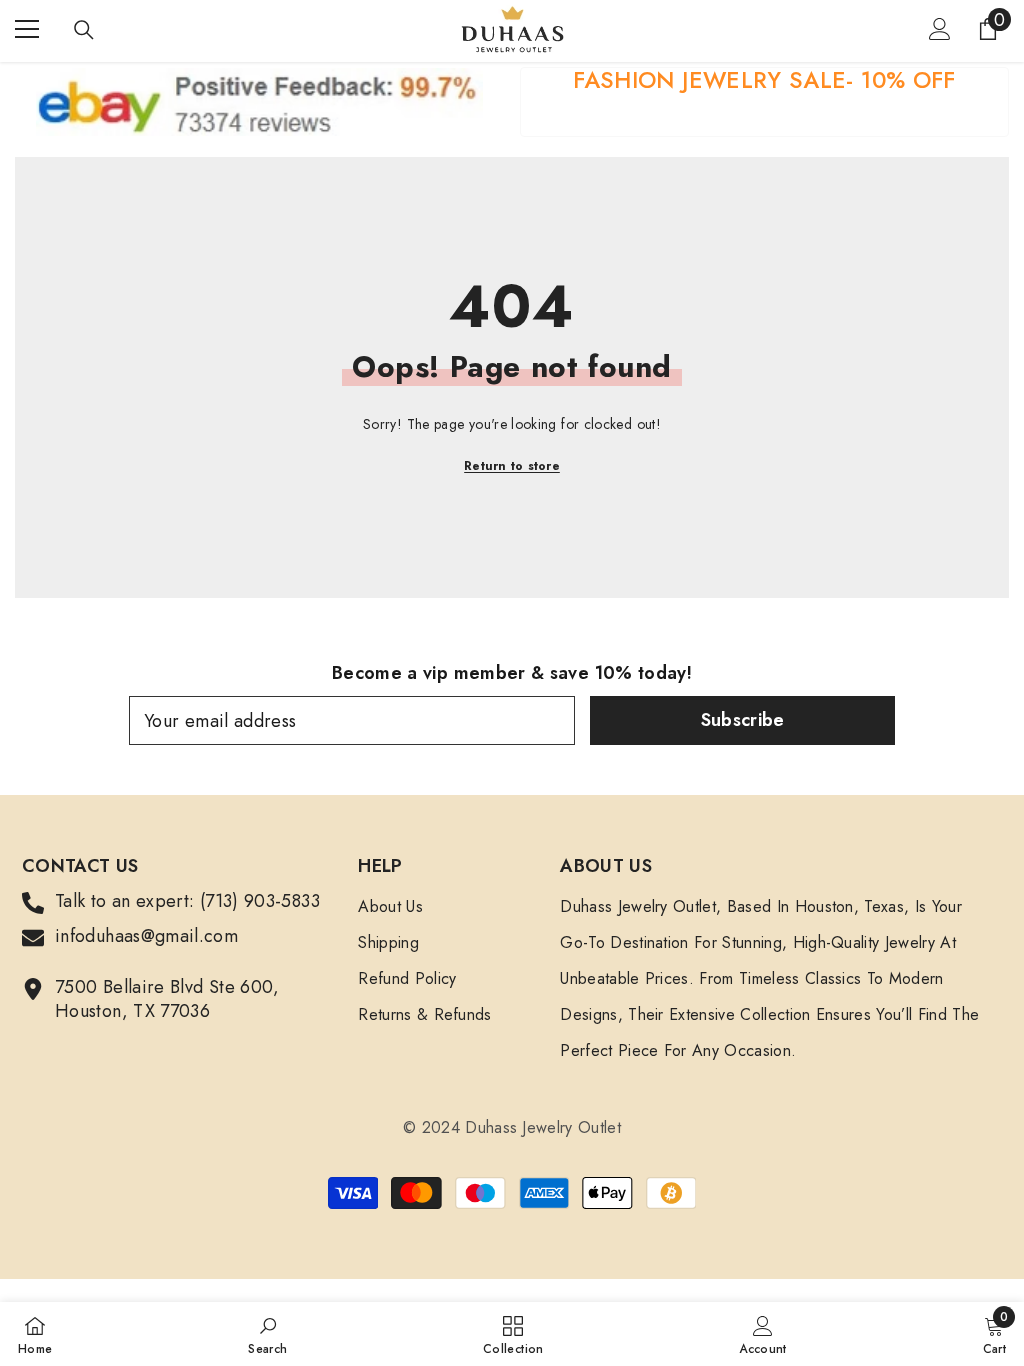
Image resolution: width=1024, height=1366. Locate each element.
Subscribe (743, 720)
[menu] (27, 29)
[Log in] (940, 29)
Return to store (512, 466)
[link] (764, 102)
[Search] (84, 30)
